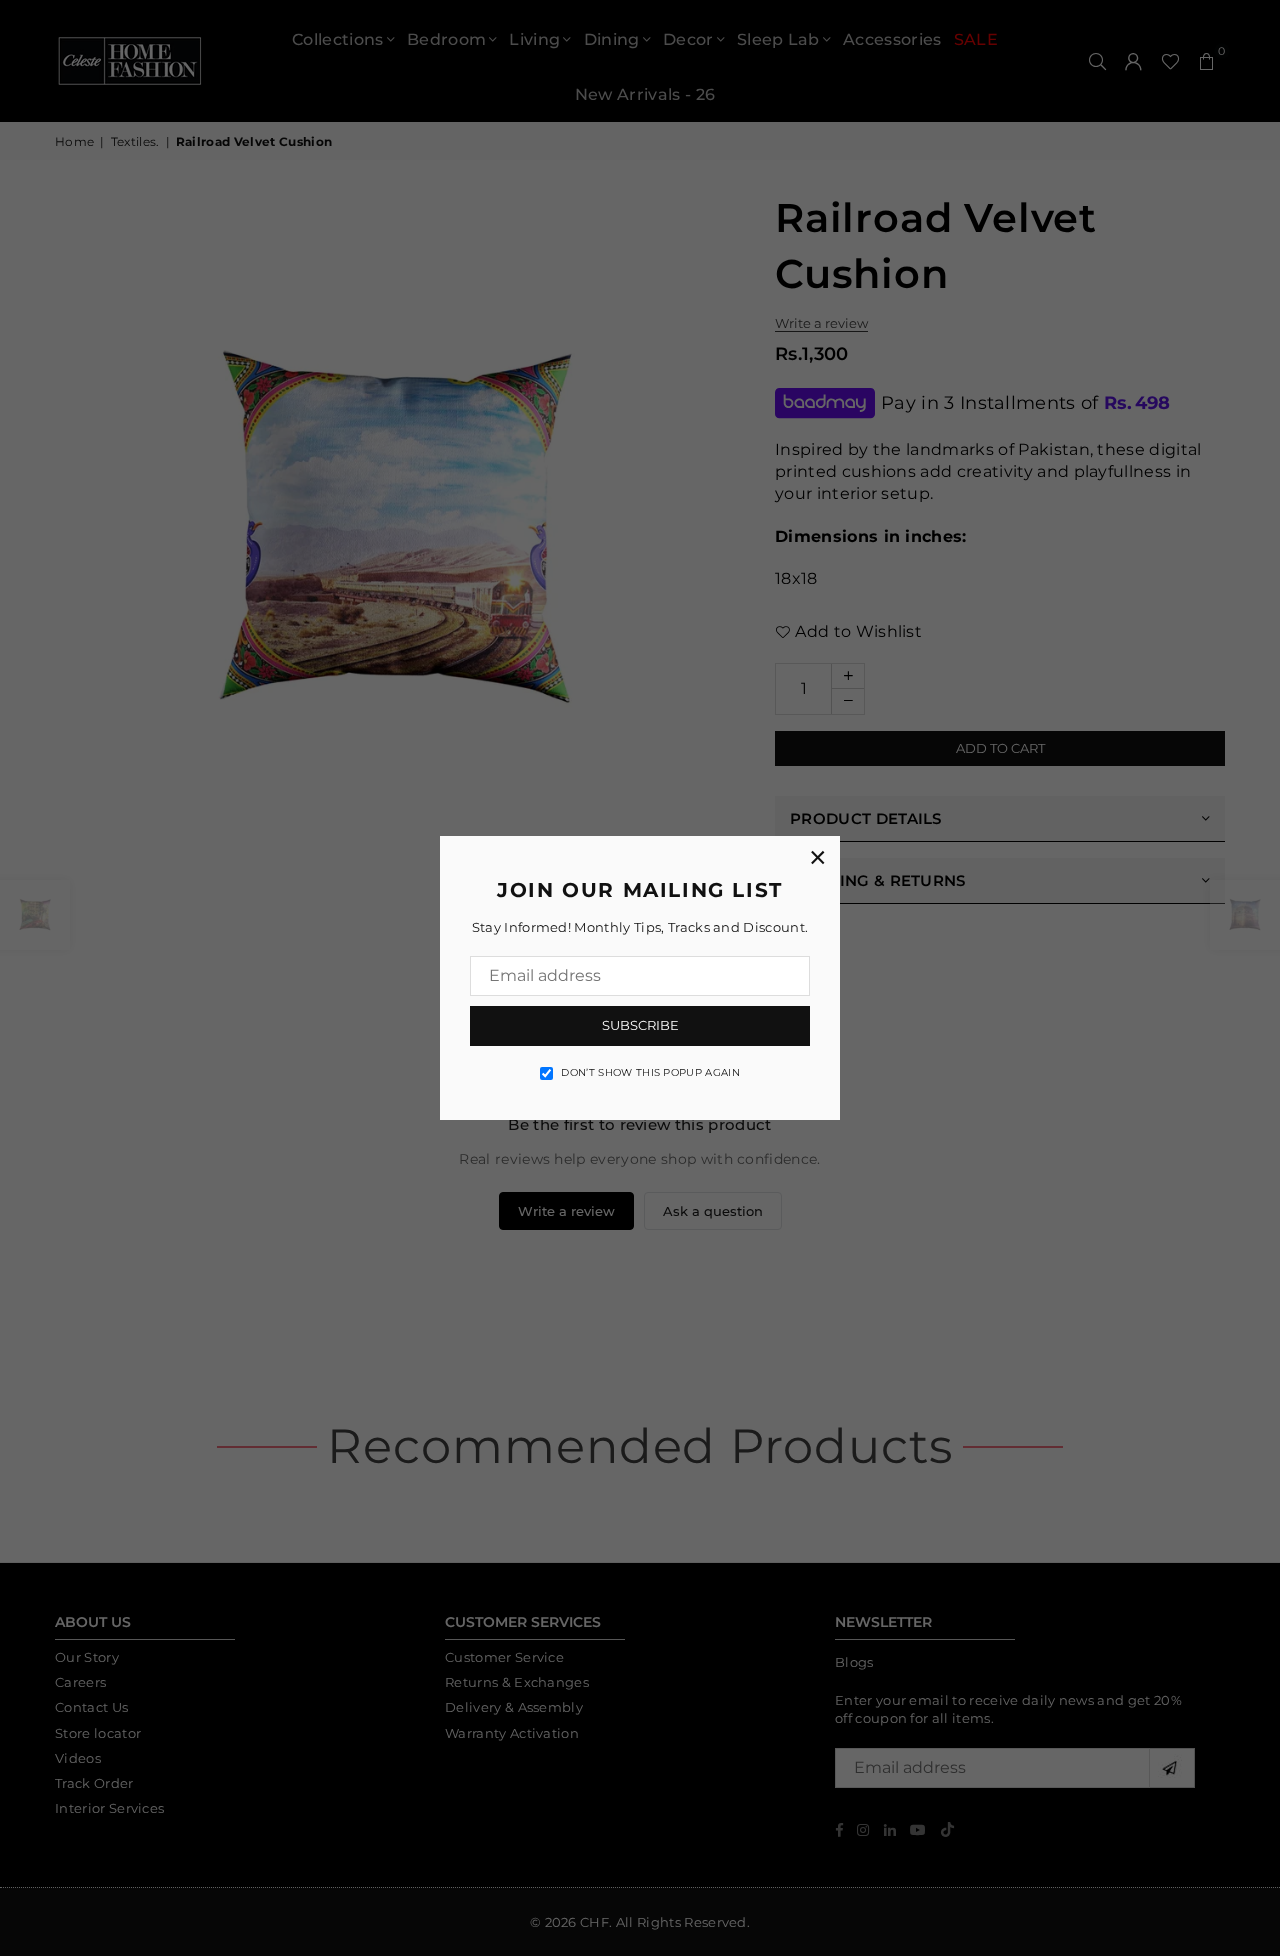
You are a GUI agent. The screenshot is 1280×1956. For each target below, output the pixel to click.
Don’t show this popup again (650, 1072)
